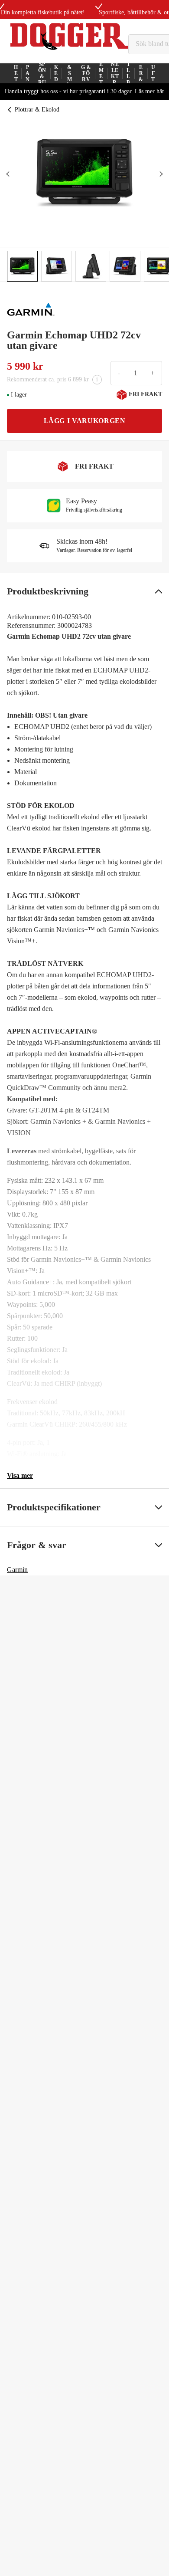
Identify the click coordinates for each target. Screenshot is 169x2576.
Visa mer (20, 1475)
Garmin (17, 1570)
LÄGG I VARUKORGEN (85, 421)
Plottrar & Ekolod (37, 110)
